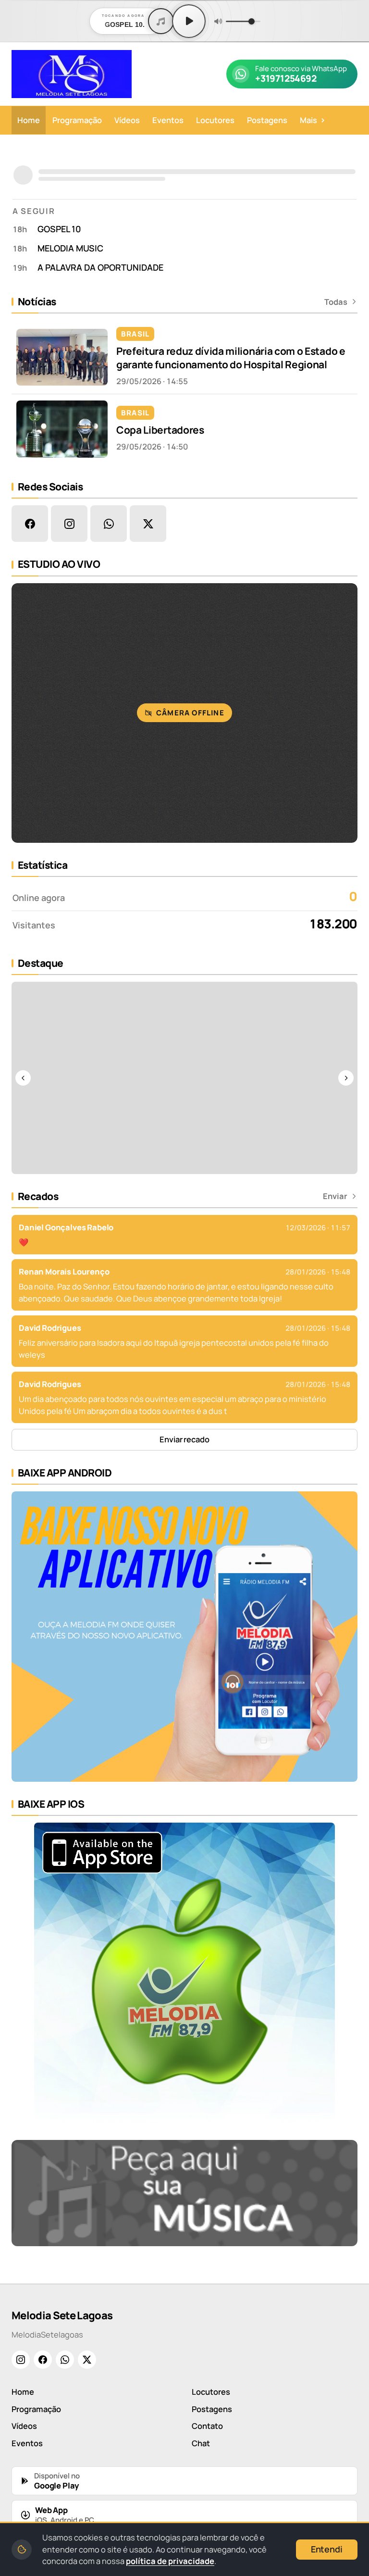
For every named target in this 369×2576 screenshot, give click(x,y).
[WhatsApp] (65, 2360)
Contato (207, 2426)
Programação (77, 120)
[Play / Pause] (189, 21)
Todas (336, 302)
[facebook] (30, 524)
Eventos (168, 120)
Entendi (327, 2549)
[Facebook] (43, 2360)
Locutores (215, 120)
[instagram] (69, 524)
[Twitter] (87, 2360)
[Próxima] (346, 1078)
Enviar (335, 1196)
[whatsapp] (109, 524)
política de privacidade (170, 2561)
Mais (313, 120)
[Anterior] (23, 1078)
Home (29, 120)
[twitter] (148, 524)
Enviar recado (184, 1439)
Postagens (267, 120)
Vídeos (127, 120)
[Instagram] (21, 2360)
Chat (201, 2443)
